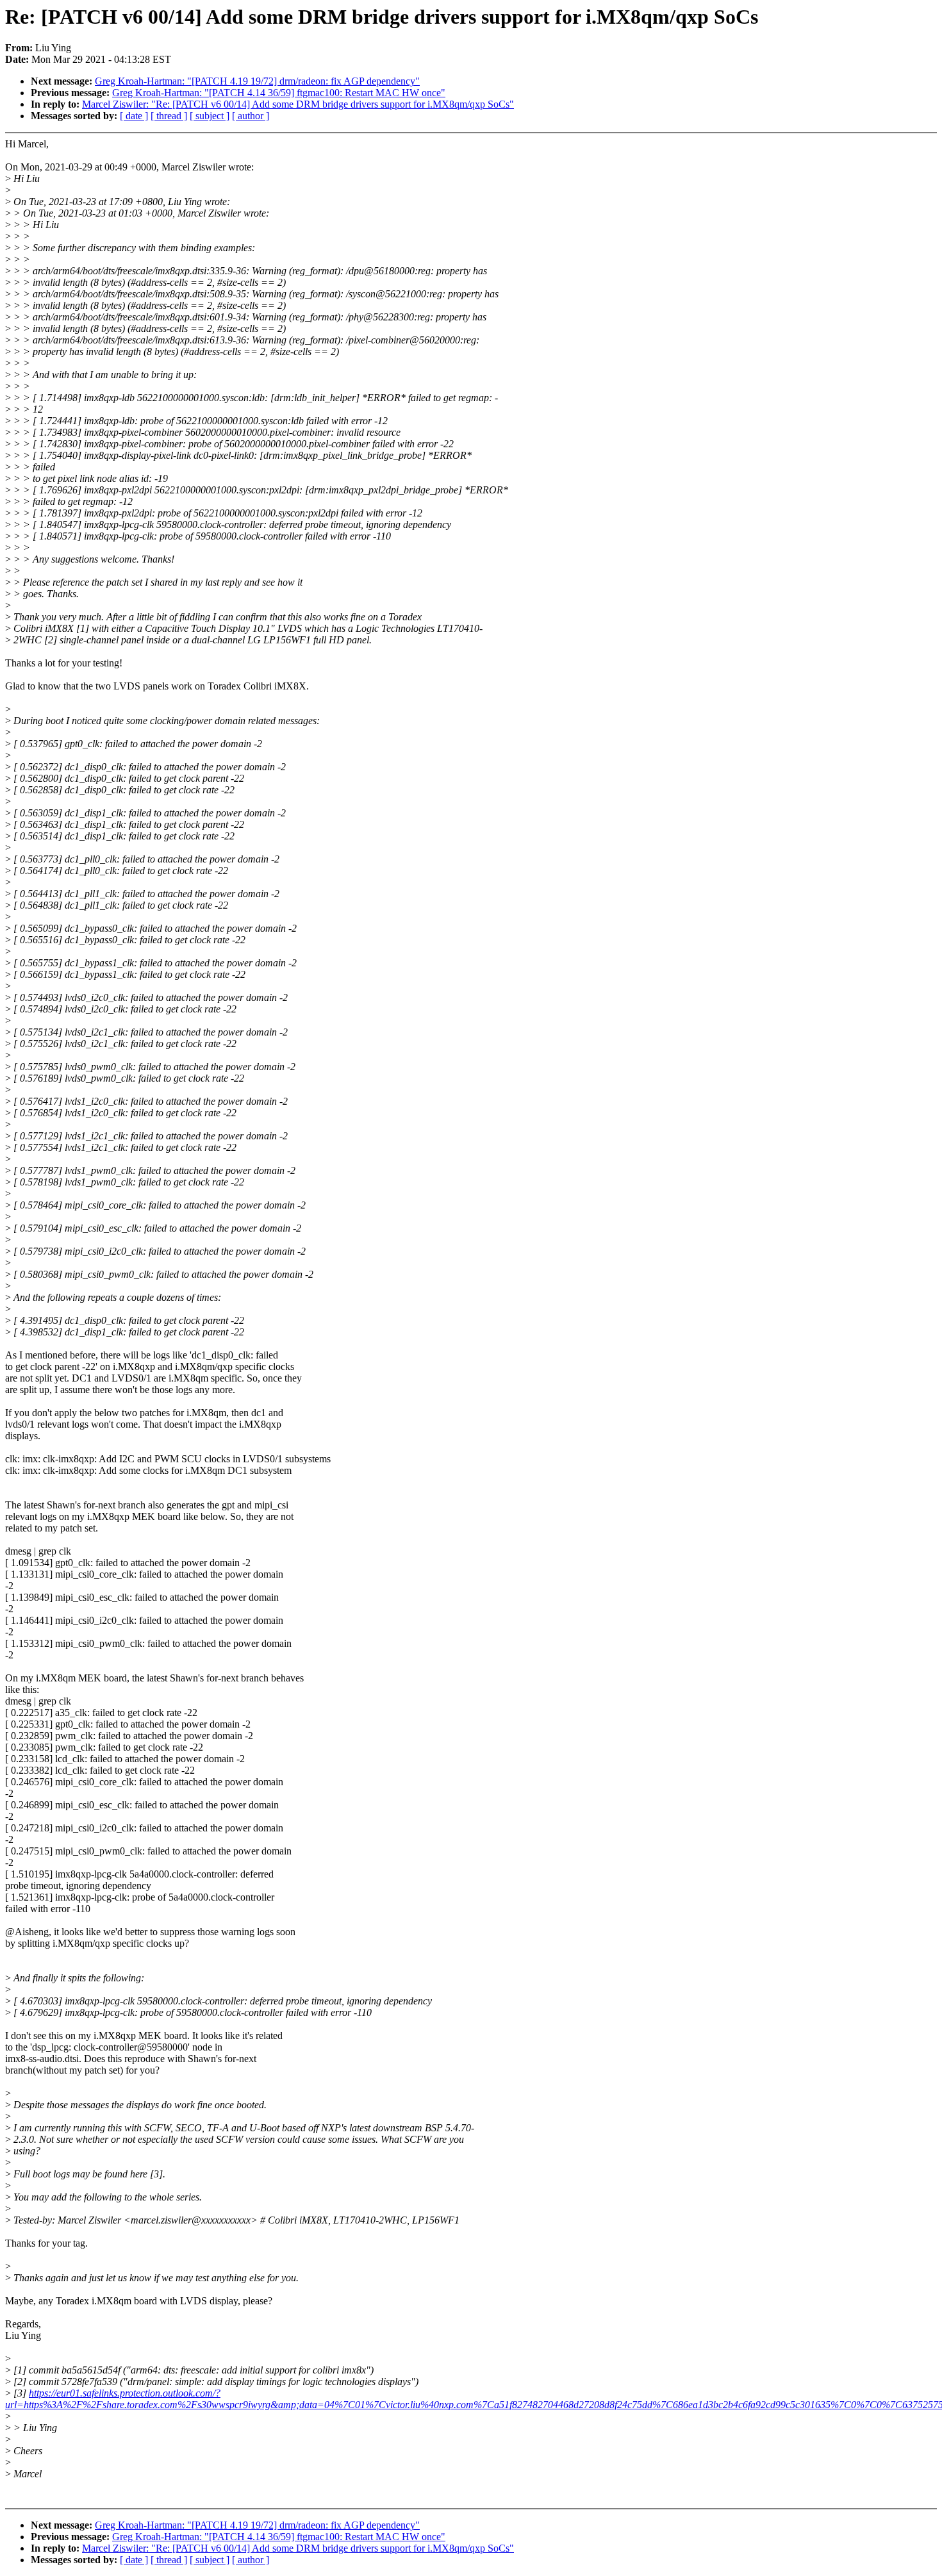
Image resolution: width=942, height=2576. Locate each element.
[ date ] (134, 116)
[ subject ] (210, 116)
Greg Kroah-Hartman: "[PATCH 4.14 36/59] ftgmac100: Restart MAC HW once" (279, 93)
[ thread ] (169, 116)
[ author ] (251, 116)
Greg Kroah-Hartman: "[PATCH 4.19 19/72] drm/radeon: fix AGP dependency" (257, 81)
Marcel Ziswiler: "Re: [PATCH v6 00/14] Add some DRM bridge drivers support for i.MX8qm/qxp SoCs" (298, 104)
